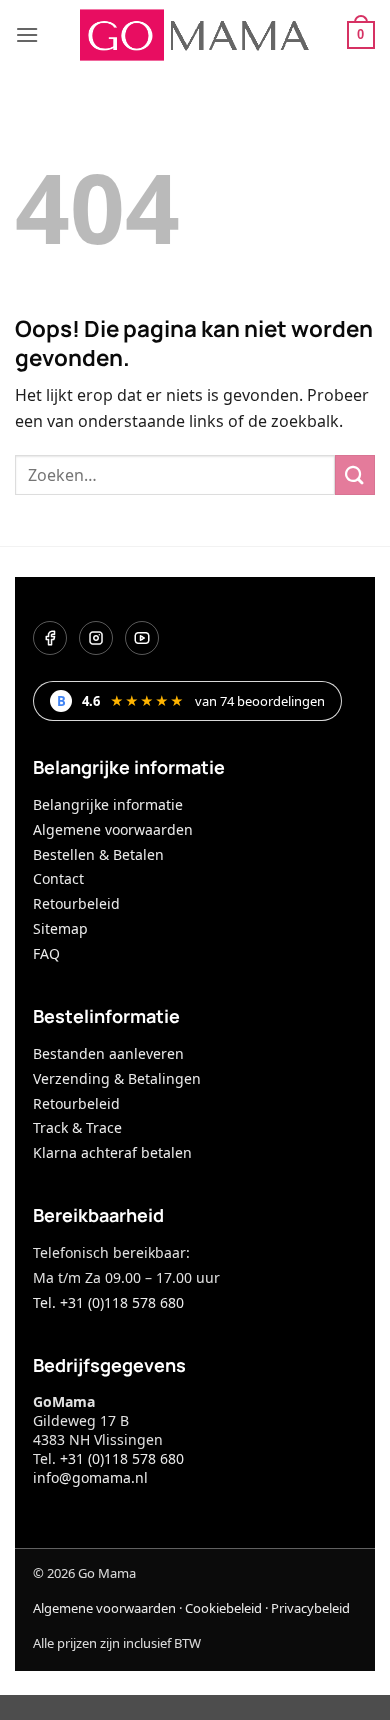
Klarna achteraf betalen (112, 1152)
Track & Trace (77, 1127)
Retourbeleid (76, 903)
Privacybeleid (310, 1608)
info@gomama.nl (90, 1477)
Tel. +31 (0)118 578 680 (108, 1302)
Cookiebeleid (223, 1608)
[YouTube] (142, 638)
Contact (58, 878)
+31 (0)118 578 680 (122, 1458)
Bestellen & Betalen (98, 854)
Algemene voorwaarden (113, 829)
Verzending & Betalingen (117, 1078)
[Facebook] (50, 638)
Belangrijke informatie (108, 804)
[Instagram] (96, 638)
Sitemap (60, 928)
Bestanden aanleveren (108, 1053)
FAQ (46, 953)
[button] (27, 34)
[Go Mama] (195, 35)
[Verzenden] (355, 474)
